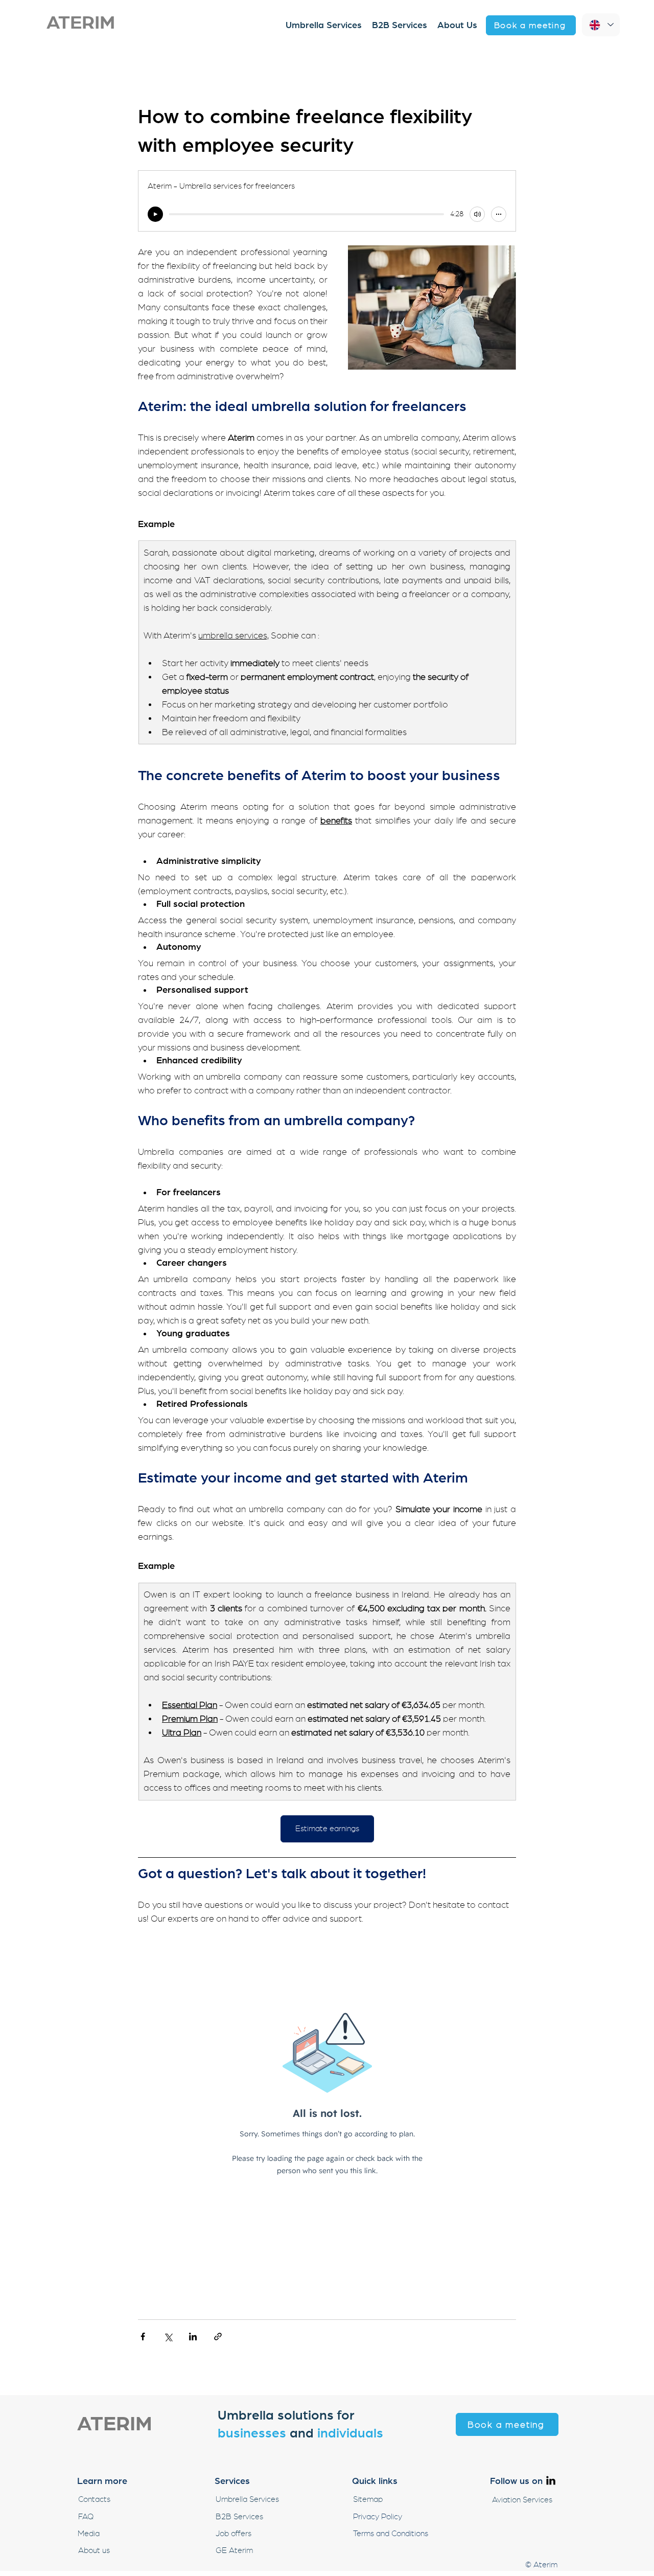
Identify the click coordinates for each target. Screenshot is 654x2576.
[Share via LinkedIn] (193, 2336)
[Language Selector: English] (601, 25)
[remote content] (327, 2117)
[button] (531, 25)
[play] (155, 214)
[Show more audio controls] (499, 214)
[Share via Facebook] (143, 2336)
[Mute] (477, 214)
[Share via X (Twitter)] (168, 2336)
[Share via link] (218, 2336)
